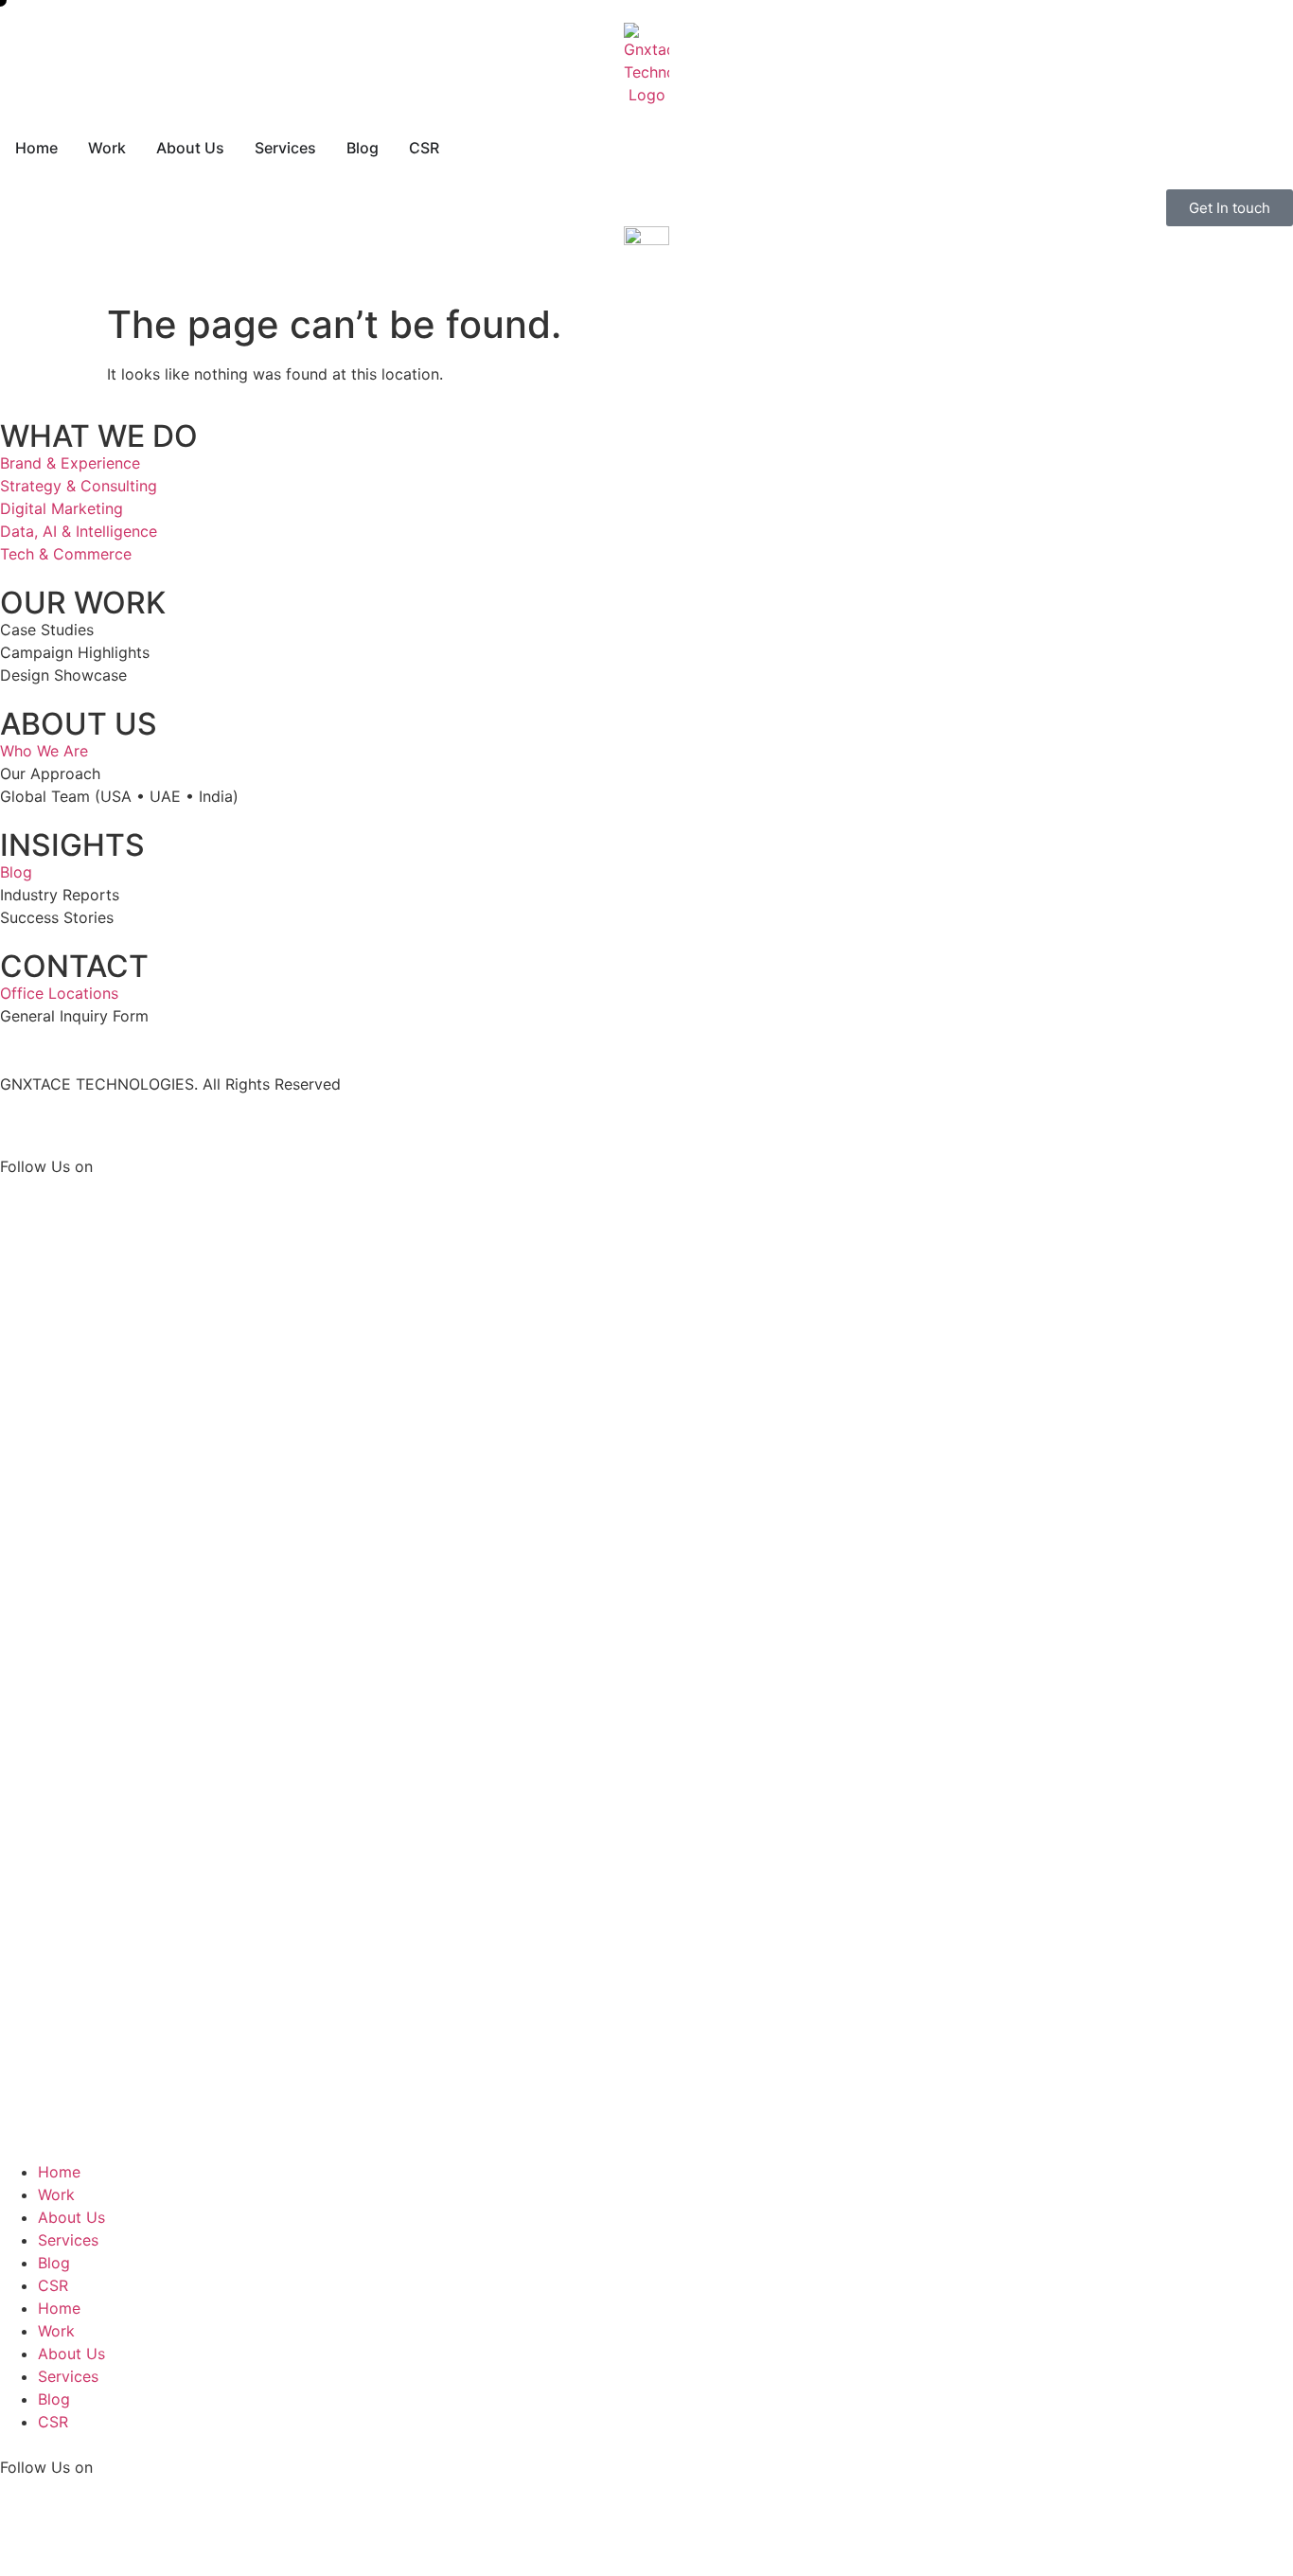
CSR (53, 2285)
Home (59, 2172)
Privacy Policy (51, 1121)
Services (68, 2240)
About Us (71, 2217)
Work (56, 2194)
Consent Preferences (300, 1121)
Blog (54, 2263)
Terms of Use (163, 1121)
